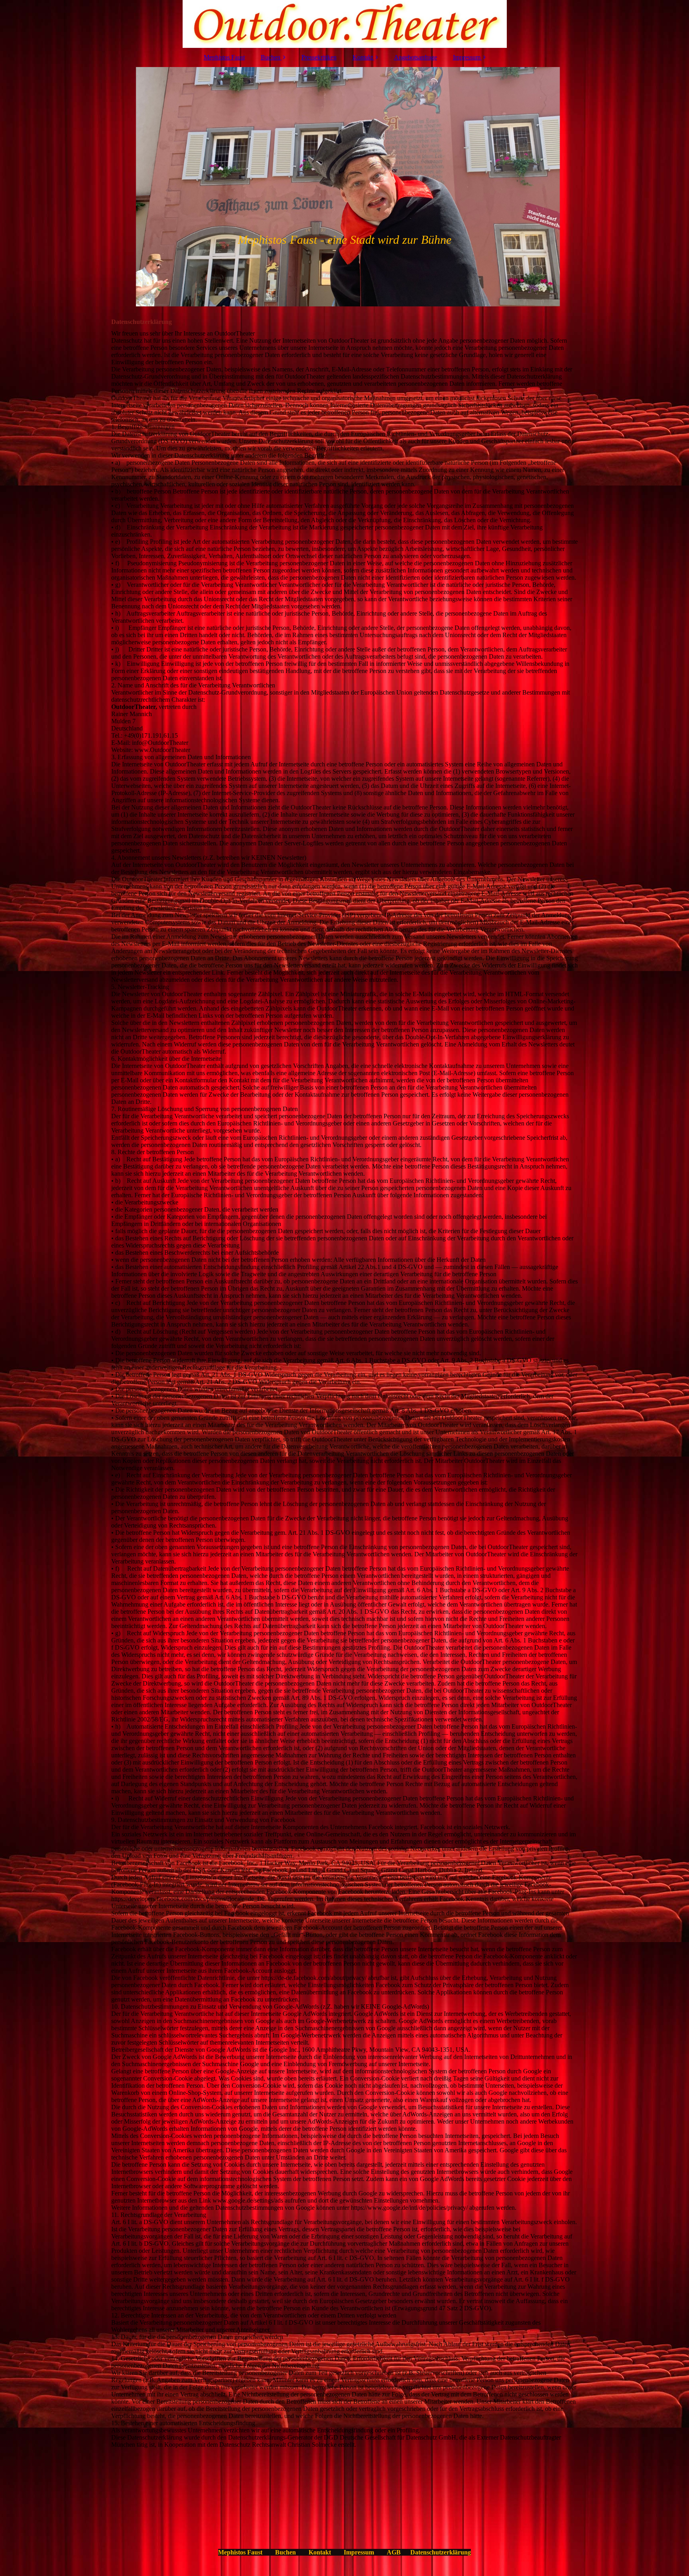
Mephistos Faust (224, 57)
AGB (394, 2552)
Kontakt (363, 57)
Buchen (271, 57)
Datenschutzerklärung (441, 2552)
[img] (344, 24)
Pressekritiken (319, 57)
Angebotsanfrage (415, 57)
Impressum (467, 57)
